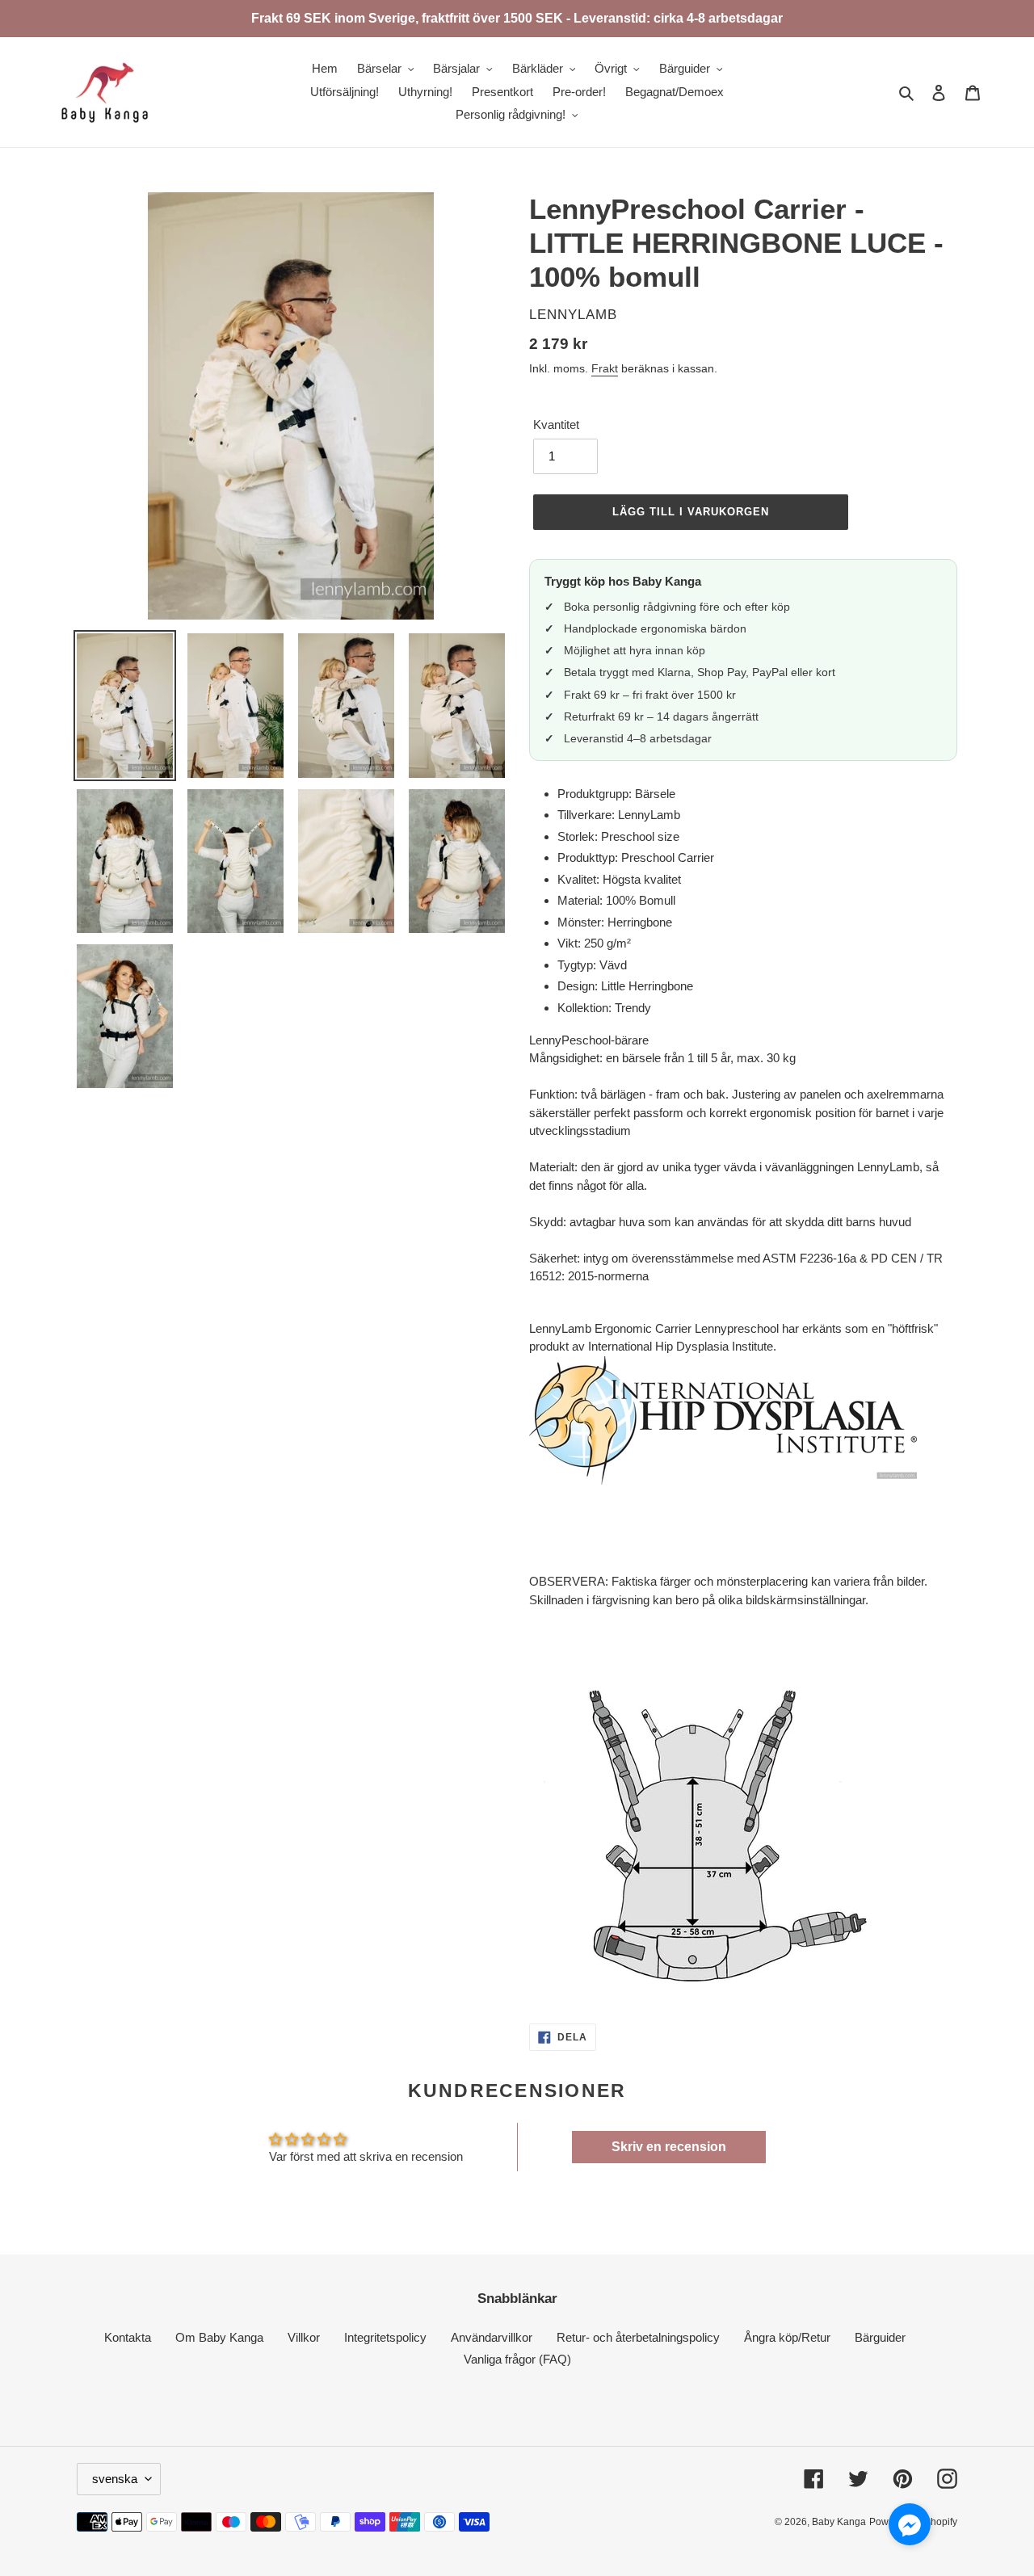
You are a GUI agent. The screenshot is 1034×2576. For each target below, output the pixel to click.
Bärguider (880, 2337)
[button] (910, 2527)
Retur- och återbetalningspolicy (638, 2337)
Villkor (304, 2337)
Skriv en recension (669, 2147)
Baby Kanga (839, 2522)
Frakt (605, 368)
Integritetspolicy (385, 2337)
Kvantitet (556, 424)
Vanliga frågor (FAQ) (517, 2359)
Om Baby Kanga (219, 2337)
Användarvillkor (492, 2337)
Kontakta (128, 2337)
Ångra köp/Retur (787, 2337)
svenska (115, 2479)
